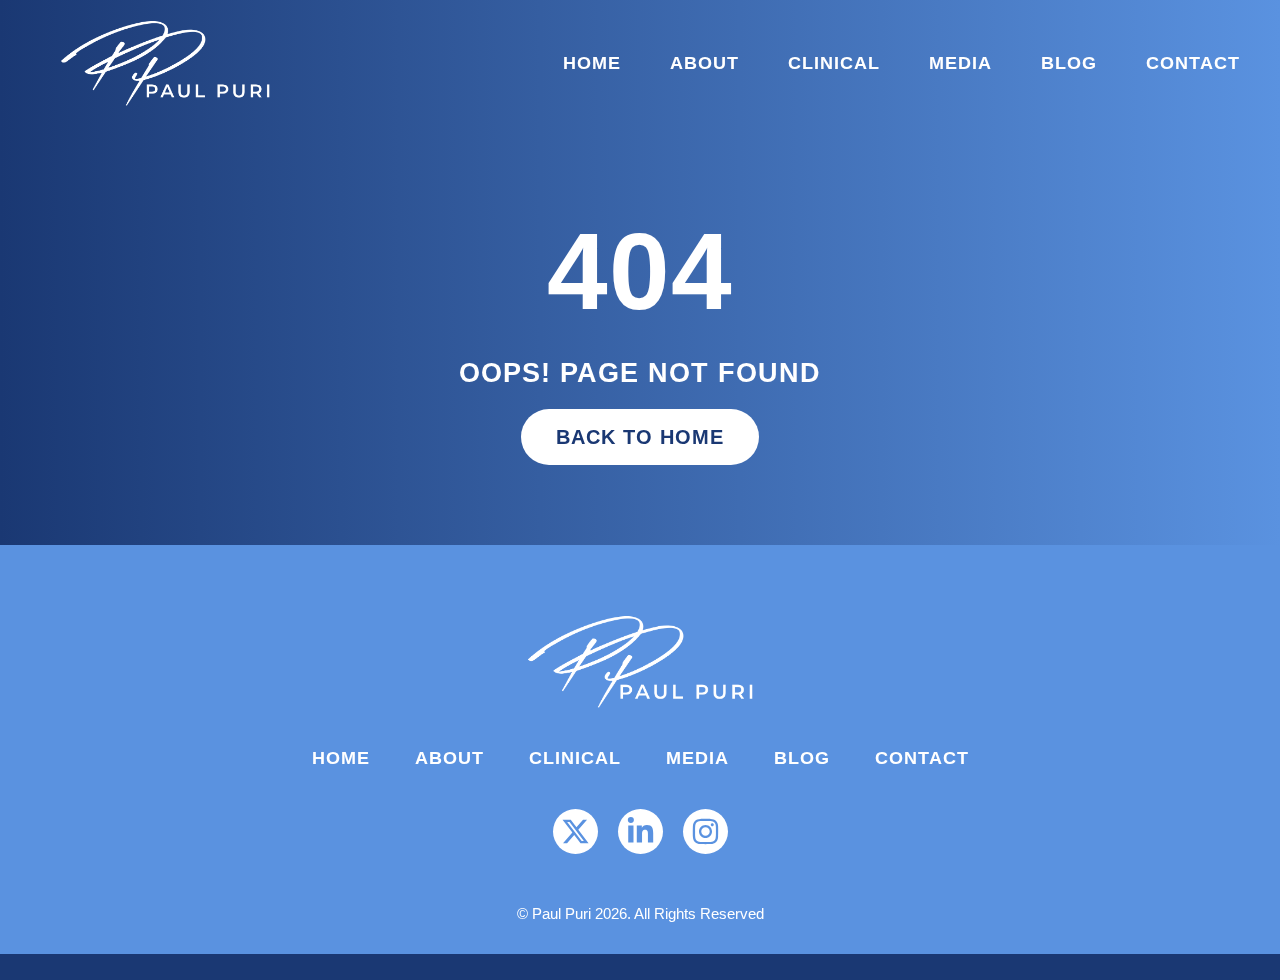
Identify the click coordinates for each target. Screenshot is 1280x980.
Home (592, 63)
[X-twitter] (575, 831)
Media (960, 63)
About (704, 63)
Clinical (834, 63)
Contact (1193, 63)
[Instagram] (705, 831)
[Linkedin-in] (640, 831)
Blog (1069, 63)
